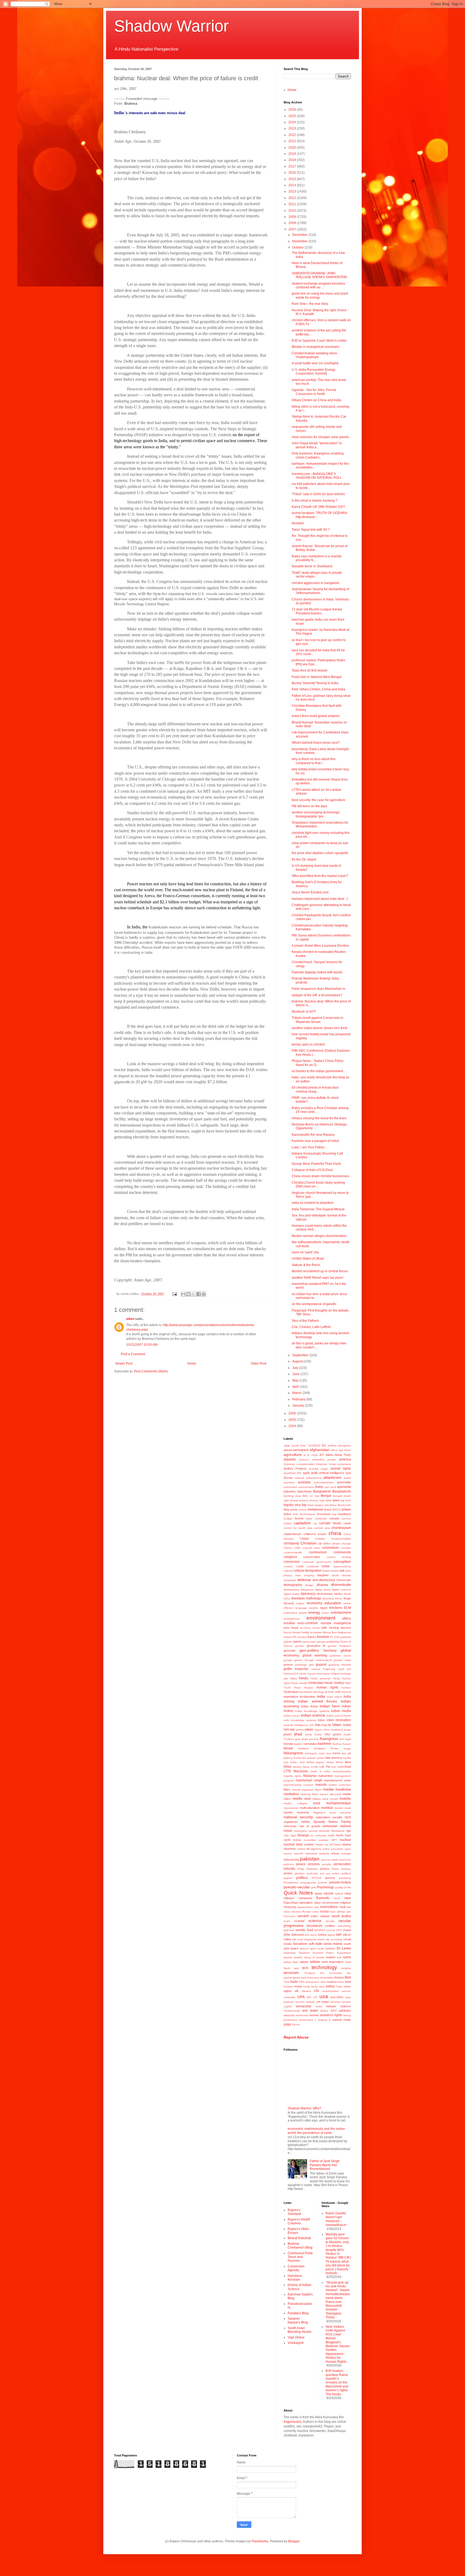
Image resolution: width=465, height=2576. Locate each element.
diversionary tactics (330, 1594)
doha (287, 1598)
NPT (334, 1840)
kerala (288, 1748)
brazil (327, 1509)
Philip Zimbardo (308, 1869)
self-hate (289, 1930)
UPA (301, 1997)
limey (288, 1767)
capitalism (302, 1523)
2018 (293, 160)
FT (332, 1637)
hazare (312, 1674)
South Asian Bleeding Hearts (300, 2330)
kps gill (346, 1753)
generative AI (316, 1646)
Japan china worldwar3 (329, 1730)
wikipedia (289, 2015)
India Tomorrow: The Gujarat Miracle (318, 1209)
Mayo (318, 1790)
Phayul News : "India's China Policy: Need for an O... (318, 1063)
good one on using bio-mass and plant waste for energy (320, 295)
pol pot (325, 1873)
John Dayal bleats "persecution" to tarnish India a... (317, 445)
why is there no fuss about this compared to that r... (314, 761)
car (315, 1523)
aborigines (344, 1446)
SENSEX (320, 1930)
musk (348, 1808)
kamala (288, 1744)
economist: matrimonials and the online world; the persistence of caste (316, 2131)
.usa (286, 1445)
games (298, 1641)
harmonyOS (291, 1674)
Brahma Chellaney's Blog (300, 2246)
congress (290, 1557)
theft (304, 1978)
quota (318, 1893)
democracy (327, 1580)
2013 (293, 191)
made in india (320, 1771)
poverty (330, 1878)
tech (305, 1968)
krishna (288, 1758)
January (299, 1406)
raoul (337, 1898)
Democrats (344, 1580)
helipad (335, 1674)
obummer (290, 1849)
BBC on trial (311, 1496)
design (309, 1585)
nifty (286, 1835)
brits (296, 1514)
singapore (310, 1939)
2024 (293, 122)
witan (130, 1319)
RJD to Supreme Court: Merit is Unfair (319, 341)
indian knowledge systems (312, 1711)
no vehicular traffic (323, 1835)
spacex (304, 1948)
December (300, 235)
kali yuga (345, 1739)
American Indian (326, 1464)
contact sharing (339, 1557)
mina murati (330, 1799)
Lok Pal (325, 1767)
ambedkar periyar (324, 1460)
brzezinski (324, 1514)
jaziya (347, 1730)
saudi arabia (341, 1916)
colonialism (330, 1548)
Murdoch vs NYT (304, 1012)
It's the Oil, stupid (304, 859)
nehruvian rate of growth (302, 1826)
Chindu (304, 1539)
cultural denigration (307, 1571)
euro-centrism (308, 1623)
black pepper (316, 1505)
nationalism (323, 1817)
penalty (327, 1864)
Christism (309, 1543)
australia (304, 1482)
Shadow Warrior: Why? (304, 2108)
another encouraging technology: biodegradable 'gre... (316, 814)
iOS (312, 1725)
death (335, 1575)
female (296, 1632)
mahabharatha (342, 1771)
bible (329, 1500)
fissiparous (344, 1632)
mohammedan (339, 1803)
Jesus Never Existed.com (310, 892)
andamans (344, 1464)
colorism (346, 1548)
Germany (330, 1651)
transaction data (316, 1982)
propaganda (308, 1883)
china (335, 1533)
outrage (346, 1853)
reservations (329, 1907)
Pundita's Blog (298, 2313)
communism (318, 1552)
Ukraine (306, 1991)
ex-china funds (310, 1628)
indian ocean (292, 1716)
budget (288, 1518)
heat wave (323, 1674)
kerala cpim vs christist (308, 1044)
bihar (298, 1505)
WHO (334, 2011)
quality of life (343, 1887)
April (296, 1387)
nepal (288, 1831)
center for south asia (298, 1528)
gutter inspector (296, 1669)
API (299, 1473)
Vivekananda (292, 2011)
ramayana (305, 1898)
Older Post (258, 1364)
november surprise (316, 1840)
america (345, 1459)
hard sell (345, 1669)
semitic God (304, 1930)
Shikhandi (297, 1935)
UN (316, 1991)
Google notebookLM (318, 1660)
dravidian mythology (306, 1598)
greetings (301, 1665)
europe (326, 1623)
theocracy (313, 1978)
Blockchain (344, 1505)
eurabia (289, 1623)
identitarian (306, 1692)
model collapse (295, 1803)
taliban (315, 1962)
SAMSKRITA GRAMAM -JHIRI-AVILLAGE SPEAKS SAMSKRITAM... (320, 275)
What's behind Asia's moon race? (316, 743)
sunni (347, 1957)
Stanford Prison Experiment (332, 1953)
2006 (293, 1413)
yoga (287, 2024)
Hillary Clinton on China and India (316, 400)
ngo (348, 1831)
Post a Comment (133, 1354)
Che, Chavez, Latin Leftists (311, 1327)
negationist (291, 1822)
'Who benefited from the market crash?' (320, 876)
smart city (323, 1939)
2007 (293, 229)
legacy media (325, 1762)
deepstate (290, 1580)
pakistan (310, 1859)
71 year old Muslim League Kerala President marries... (317, 611)
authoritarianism (324, 1482)
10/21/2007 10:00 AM (142, 1345)
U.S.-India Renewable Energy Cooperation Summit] (313, 372)
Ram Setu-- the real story (310, 304)
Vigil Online (296, 2337)
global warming (315, 1655)
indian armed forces (318, 1701)
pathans (289, 1864)
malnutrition (325, 1776)
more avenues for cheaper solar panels (320, 437)
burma (299, 1518)
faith (324, 1628)
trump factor (311, 1986)
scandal (299, 1921)
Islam (337, 1725)
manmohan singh (309, 1780)
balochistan (304, 1491)
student (330, 1957)
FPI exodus (299, 1637)
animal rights (341, 1469)
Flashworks (260, 2541)
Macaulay (301, 1771)
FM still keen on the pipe (309, 806)
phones (325, 1869)
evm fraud (291, 1628)
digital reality (291, 1594)
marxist (296, 1790)
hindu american (321, 1678)
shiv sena (311, 1935)
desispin (298, 523)
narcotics (345, 1813)
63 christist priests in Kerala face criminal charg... (315, 1089)
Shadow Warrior (171, 26)
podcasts (312, 1873)
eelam (347, 1603)
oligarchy (316, 1849)
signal (331, 1935)
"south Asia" (299, 1446)
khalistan (303, 1748)
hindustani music (321, 1683)
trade (294, 1982)
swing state (291, 1962)
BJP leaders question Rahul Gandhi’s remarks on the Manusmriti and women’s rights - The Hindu (338, 2382)
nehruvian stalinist (337, 1826)
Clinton (288, 1548)
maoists (321, 1785)
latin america (334, 1758)
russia (324, 1911)
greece (288, 1665)
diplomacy (308, 1594)
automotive (290, 1487)
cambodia (321, 1518)
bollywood (315, 1509)
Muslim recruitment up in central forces (320, 1271)
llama (306, 1767)
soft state (315, 1944)
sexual (331, 1930)
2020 (293, 148)
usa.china (337, 1997)
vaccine (300, 2002)
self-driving (344, 1926)
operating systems (317, 1853)
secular (330, 1921)
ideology (319, 1692)
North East (344, 1835)
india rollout (334, 1697)
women (314, 2015)
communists (342, 1552)
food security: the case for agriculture (318, 800)
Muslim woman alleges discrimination (319, 1236)
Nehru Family (340, 1822)
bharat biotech (299, 1500)
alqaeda (290, 1459)
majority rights (293, 1776)
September (301, 1355)
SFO (339, 1930)
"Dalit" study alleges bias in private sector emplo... (317, 575)
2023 (293, 128)
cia (320, 1543)
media (328, 1789)
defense (304, 1580)
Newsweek (338, 1831)
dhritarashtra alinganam (299, 1590)
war (305, 2011)
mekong (306, 1794)
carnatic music (330, 1523)
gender (300, 1646)
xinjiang (323, 2020)
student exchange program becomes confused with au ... (318, 285)
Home (192, 1364)
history (339, 1683)
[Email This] (183, 1294)
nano (333, 1813)
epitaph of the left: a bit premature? (317, 995)
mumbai (327, 1808)
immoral (346, 1692)
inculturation (308, 1697)
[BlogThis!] (188, 1294)
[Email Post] (174, 1294)
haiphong (329, 1669)
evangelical (342, 1623)
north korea (292, 1840)
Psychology (325, 1887)
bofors (303, 1510)
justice (337, 1734)
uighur (288, 1991)
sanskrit (303, 1916)
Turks (339, 1986)
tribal (348, 1982)
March (297, 1393)
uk (297, 1991)
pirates (288, 1873)
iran (318, 1725)
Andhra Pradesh (295, 1469)
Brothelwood (308, 1514)
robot (287, 1912)
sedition (330, 1926)
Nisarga (303, 1835)
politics (302, 1878)
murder (339, 1808)
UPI (309, 1997)
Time (287, 1982)
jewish (288, 1734)
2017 (293, 166)
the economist (331, 1973)
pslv (314, 1887)
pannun (326, 1860)
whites (324, 2011)
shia (287, 1935)
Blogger (294, 2541)
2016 (293, 173)
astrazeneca (314, 1478)
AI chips (312, 1455)
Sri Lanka (344, 1948)
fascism (346, 1628)
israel (347, 1725)
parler (335, 1860)
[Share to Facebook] (199, 1294)
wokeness (302, 2015)
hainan (316, 1669)
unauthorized (330, 1991)
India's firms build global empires (316, 716)
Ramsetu (323, 1898)
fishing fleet (330, 1632)
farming (334, 1628)
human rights (327, 1687)
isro (286, 1729)
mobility (345, 1799)
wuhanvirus (306, 2020)
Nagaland (319, 1813)
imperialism (291, 1697)
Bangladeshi (342, 1491)
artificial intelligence (332, 1473)
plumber (300, 1873)
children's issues (315, 1534)
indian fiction (309, 1706)
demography (293, 1585)
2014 (293, 185)
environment (321, 1618)
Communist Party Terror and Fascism (300, 2257)
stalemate (290, 1953)
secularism (314, 1926)
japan (309, 1729)
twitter (347, 1986)
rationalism (306, 1903)
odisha (301, 1849)
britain (346, 1509)
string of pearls (314, 1957)
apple (306, 1473)
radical (339, 1894)
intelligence (301, 1725)
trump (298, 1986)
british (288, 1514)
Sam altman (337, 1912)
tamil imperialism (333, 1962)
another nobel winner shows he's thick (320, 1028)
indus (321, 1720)
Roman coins (310, 1912)
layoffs (347, 1758)
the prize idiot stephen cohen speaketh (320, 853)
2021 (293, 141)
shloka (322, 1935)
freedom (323, 1637)
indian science (313, 1715)
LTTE (287, 1771)
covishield (313, 1566)
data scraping (305, 1575)
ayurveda (344, 1487)
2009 (293, 217)
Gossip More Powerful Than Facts (316, 1164)
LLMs (314, 1767)
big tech (346, 1500)
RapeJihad (291, 1903)
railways (289, 1898)
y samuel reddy (340, 2020)
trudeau (288, 1986)
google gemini (293, 1660)
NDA (348, 1817)
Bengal (326, 1496)
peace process (308, 1864)
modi (317, 1803)
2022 (293, 135)
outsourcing (291, 1860)
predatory (345, 1878)
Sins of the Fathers (305, 1321)
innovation (343, 1720)
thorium (339, 1977)
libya (348, 1762)
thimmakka (327, 1978)
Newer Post (124, 1364)
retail (342, 1907)
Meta (315, 1794)
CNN (297, 1548)
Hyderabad (291, 1692)
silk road (297, 1939)
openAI (299, 1853)
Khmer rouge (341, 1748)
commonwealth (293, 1552)
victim (319, 2006)
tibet (348, 1977)
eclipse (300, 1603)
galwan (288, 1642)
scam (287, 1921)
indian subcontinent (339, 1716)
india (321, 1696)
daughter (323, 1575)
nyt (326, 1845)
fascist (288, 1632)
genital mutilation (339, 1646)
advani (288, 1450)
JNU (327, 1734)
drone (339, 1598)
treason (332, 1982)
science (315, 1921)
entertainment (341, 1613)
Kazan (347, 1744)
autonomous (306, 1487)
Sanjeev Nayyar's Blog (298, 2320)
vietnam (331, 2006)
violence (346, 2006)
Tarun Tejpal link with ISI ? (311, 530)
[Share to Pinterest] (204, 1294)
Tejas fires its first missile (310, 670)
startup (288, 1957)
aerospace (301, 1450)
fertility (305, 1632)
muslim (288, 1812)
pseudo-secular (297, 1887)
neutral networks (319, 1831)
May (296, 1380)
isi (329, 1725)
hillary (294, 1678)
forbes (288, 1637)
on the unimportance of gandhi (314, 1304)
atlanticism (332, 1477)
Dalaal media (330, 1571)
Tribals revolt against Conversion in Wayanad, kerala (318, 1020)
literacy (297, 1767)
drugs (347, 1598)
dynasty (289, 1603)
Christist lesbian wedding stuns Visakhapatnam (314, 355)
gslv (311, 1665)
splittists (330, 1948)
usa (324, 1996)
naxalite (337, 1817)
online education (333, 1849)
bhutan (314, 1500)
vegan (325, 2002)
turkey (330, 1986)
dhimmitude (341, 1585)
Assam (288, 1478)
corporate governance (317, 1562)
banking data (292, 1496)
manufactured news (337, 1780)
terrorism (291, 1973)
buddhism (345, 1514)
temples (346, 1968)
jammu (300, 1730)
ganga (321, 1642)
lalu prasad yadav (313, 1758)
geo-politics (309, 1650)
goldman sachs (340, 1656)
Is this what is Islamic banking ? (315, 501)
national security (298, 1817)
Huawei (309, 1688)
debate (346, 1575)
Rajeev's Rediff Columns (299, 2221)
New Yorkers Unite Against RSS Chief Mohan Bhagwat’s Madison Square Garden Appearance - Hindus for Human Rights (338, 2344)
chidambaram (293, 1534)
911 (324, 1445)
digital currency (341, 1590)
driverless (328, 1598)
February (299, 1399)
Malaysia (310, 1776)
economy (315, 1603)
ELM (348, 1608)
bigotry (289, 1505)
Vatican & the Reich (306, 1265)
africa (334, 1450)
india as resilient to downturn (313, 1203)
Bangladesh (322, 1491)
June (296, 1374)
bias (322, 1500)
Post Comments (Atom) (151, 1371)
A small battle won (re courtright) (315, 363)
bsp (334, 1514)
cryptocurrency (342, 1566)
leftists (310, 1762)
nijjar (293, 1835)
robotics (296, 1912)
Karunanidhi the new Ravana (313, 1135)
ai (305, 1455)
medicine (343, 1789)
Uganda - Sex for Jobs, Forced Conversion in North (314, 392)
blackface (331, 1505)
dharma (322, 1585)
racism (329, 1893)
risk (349, 1907)
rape (348, 1898)
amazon (304, 1460)
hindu (304, 1678)
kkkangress (293, 1753)
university (289, 1997)
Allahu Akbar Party (338, 1455)
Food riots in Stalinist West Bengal (317, 677)
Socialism (300, 1944)
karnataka (310, 1744)
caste (347, 1523)
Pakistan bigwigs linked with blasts (317, 972)
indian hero (330, 1706)
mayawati (308, 1790)
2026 (293, 110)
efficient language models (301, 1608)
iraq (324, 1725)
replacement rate (308, 1907)
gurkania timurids (340, 1665)
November (300, 241)
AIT (322, 1455)
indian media (341, 1711)
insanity (288, 1725)
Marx (287, 1789)
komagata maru (315, 1753)
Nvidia (319, 1845)
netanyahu (300, 1831)
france (312, 1637)
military (317, 1799)
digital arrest (323, 1590)
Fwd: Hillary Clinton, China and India (318, 689)
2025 (293, 116)
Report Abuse (296, 2037)
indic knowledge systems (300, 1720)
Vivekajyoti (296, 2343)
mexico (324, 1794)
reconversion (330, 1903)
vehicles (335, 2002)
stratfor (298, 1957)
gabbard (346, 1637)
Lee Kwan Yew (294, 1762)
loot (334, 1767)
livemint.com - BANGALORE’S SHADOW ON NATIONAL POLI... (317, 476)
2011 (293, 204)
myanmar (303, 1812)
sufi (339, 1957)
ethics (347, 1619)
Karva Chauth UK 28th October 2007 (318, 507)
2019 (293, 154)
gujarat (321, 1665)
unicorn (346, 1991)
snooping (337, 1939)
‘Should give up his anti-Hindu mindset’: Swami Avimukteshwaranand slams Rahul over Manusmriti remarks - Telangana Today (338, 2300)
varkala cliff (313, 2002)
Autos (319, 1487)
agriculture (293, 1455)
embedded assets (295, 1613)
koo (329, 1753)
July (296, 1368)
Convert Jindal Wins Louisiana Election (320, 946)
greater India (342, 1660)
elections (336, 1608)
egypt (324, 1608)
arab (314, 1473)
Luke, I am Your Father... (309, 1147)
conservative (312, 1557)
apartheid (290, 1473)
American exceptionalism (299, 1464)
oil (308, 1849)
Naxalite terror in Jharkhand (312, 566)
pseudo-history (340, 1882)
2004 (293, 1426)
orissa (335, 1853)
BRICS (337, 1510)
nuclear (345, 1840)
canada (334, 1518)
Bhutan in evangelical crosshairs (316, 347)
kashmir (325, 1743)
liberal (339, 1762)
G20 (337, 1637)
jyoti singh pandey (307, 1739)
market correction (340, 1785)
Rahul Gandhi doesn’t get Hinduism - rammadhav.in (336, 2219)
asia (348, 1473)
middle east (302, 1799)
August (298, 1361)
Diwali (347, 1594)
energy (314, 1612)
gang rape (309, 1642)
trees (341, 1982)
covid (300, 1566)
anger (324, 1469)
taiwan (304, 1962)
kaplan (298, 1744)
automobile (344, 1482)
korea (336, 1753)
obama (346, 1844)
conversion (292, 1562)
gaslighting (333, 1642)
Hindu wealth (299, 1683)
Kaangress (329, 1739)
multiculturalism (310, 1808)
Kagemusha (293, 2422)
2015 (293, 179)
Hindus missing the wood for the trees (319, 1118)
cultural (288, 1571)
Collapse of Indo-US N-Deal (312, 1170)
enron (325, 1613)
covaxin (288, 1566)
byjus (309, 1518)
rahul (348, 1893)
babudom (290, 1491)
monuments (291, 1808)
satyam (325, 1916)
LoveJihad (344, 1767)
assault (299, 1478)
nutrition (309, 1844)
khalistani (320, 1748)
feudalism (316, 1632)
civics (327, 1543)
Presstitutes (291, 1883)
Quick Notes (298, 1893)
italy (292, 1729)
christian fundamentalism (333, 1539)
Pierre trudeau (341, 1869)
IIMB (338, 1692)
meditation (291, 1794)
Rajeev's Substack (294, 2212)
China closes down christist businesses (320, 1176)
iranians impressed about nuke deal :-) (320, 899)
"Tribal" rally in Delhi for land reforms (318, 494)
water (314, 2011)
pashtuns (345, 1860)
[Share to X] (193, 1294)
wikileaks (345, 2011)
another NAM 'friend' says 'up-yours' (318, 1278)
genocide (290, 1651)
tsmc (322, 1986)
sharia (347, 1930)
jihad (298, 1734)
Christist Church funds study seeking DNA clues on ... (318, 1184)
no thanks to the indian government (317, 1071)
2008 (293, 223)
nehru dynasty (313, 1822)
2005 (293, 1420)
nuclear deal (293, 1844)
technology (324, 1967)
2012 (293, 198)
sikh (339, 1935)
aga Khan (345, 1450)
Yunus (296, 2024)
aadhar (332, 1446)
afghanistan (320, 1450)
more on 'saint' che (305, 1252)
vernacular (304, 2006)
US (315, 1997)
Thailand (310, 1973)
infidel (330, 1720)
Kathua (337, 1744)
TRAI (302, 1982)
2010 (293, 211)
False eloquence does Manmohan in (318, 989)
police (336, 1873)
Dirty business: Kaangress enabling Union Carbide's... (318, 455)
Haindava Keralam (295, 2278)
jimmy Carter (313, 1734)
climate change (341, 1544)
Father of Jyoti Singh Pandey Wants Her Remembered (325, 2165)
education (333, 1603)
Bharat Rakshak (299, 2238)
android (314, 1469)
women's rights (331, 2015)
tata (296, 1968)
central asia (322, 1528)
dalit (342, 1571)
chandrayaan (341, 1528)
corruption (342, 1561)
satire (314, 1916)
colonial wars (311, 1548)
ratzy (317, 1903)
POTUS (317, 1878)
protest (322, 1883)
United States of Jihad (308, 1259)
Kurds (297, 1758)
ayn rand (330, 1487)
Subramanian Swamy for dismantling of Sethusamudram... (320, 591)
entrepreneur (292, 1619)
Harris (303, 1674)
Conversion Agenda (296, 2268)
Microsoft (335, 1794)
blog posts (291, 1509)
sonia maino (333, 1944)
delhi (315, 1580)
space (294, 1948)
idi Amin (330, 1692)
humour (346, 1688)
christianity (291, 1543)
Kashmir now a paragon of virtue (315, 1141)
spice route (317, 1948)
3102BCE (314, 1446)
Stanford (304, 1953)
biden (336, 1500)
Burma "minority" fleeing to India (315, 683)
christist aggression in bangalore (316, 583)
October (298, 247)
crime (326, 1566)
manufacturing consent (298, 1785)
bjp (304, 1505)
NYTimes (335, 1845)
